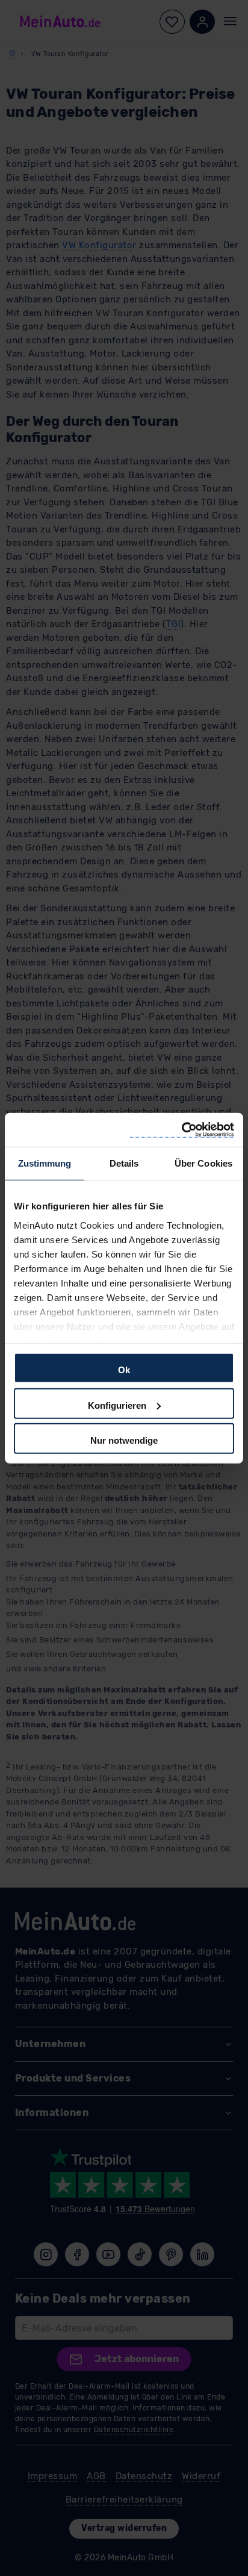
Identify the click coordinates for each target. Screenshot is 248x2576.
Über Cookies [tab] (203, 1163)
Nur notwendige (124, 1440)
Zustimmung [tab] (45, 1163)
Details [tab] (124, 1163)
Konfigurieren (117, 1405)
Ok (124, 1370)
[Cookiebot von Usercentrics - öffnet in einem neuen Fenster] (181, 1130)
